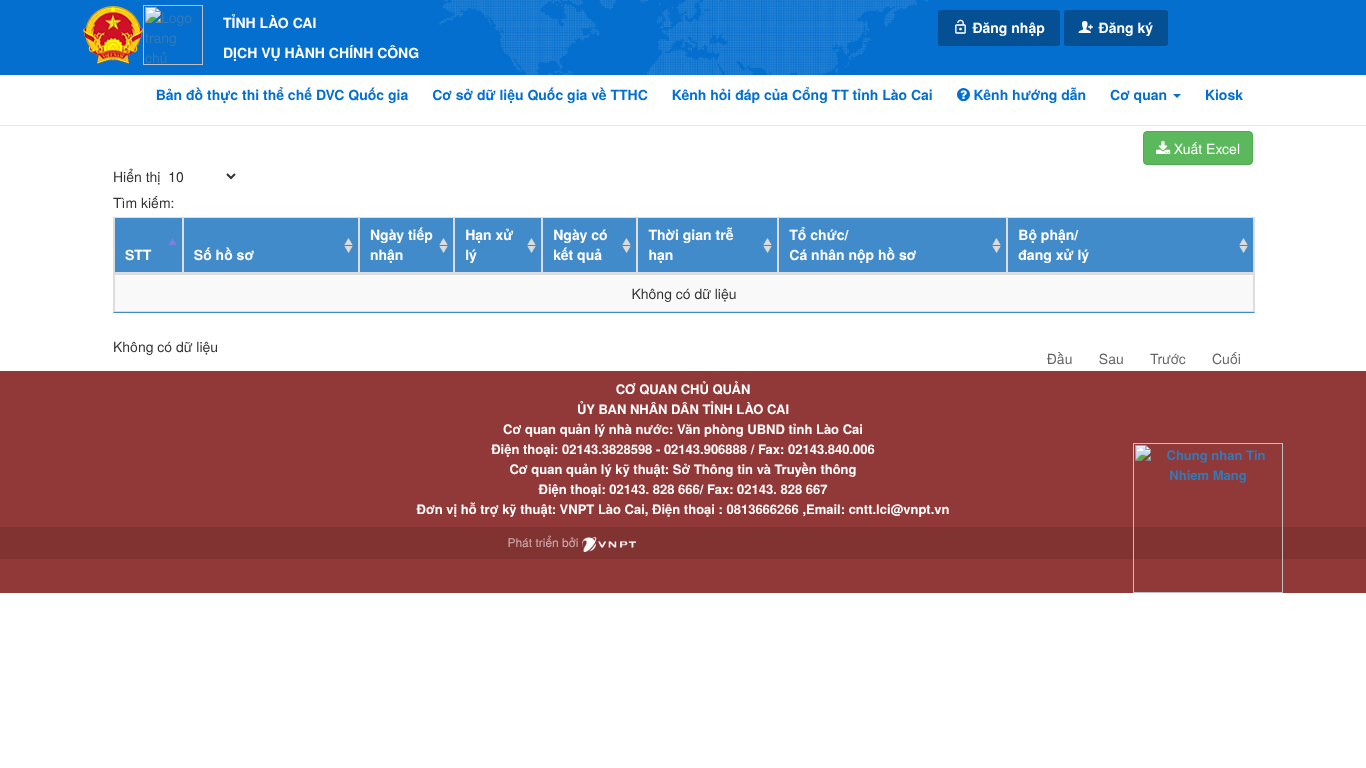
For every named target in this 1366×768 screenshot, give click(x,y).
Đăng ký (1124, 28)
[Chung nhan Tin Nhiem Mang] (1208, 516)
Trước (1168, 358)
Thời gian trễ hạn (690, 245)
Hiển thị (138, 176)
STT (138, 255)
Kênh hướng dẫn (1028, 95)
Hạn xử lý (489, 245)
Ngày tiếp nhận (401, 245)
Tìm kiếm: (143, 202)
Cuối (1226, 358)
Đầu (1060, 358)
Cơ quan (1140, 95)
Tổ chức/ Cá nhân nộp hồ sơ (852, 245)
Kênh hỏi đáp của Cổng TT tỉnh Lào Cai (802, 95)
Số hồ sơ (224, 255)
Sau (1111, 358)
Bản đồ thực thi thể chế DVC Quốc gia (282, 95)
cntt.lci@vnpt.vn (899, 508)
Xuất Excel (1205, 148)
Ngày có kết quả (580, 245)
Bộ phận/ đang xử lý (1053, 245)
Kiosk (1224, 95)
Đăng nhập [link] (1007, 28)
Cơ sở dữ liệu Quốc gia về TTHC (540, 95)
